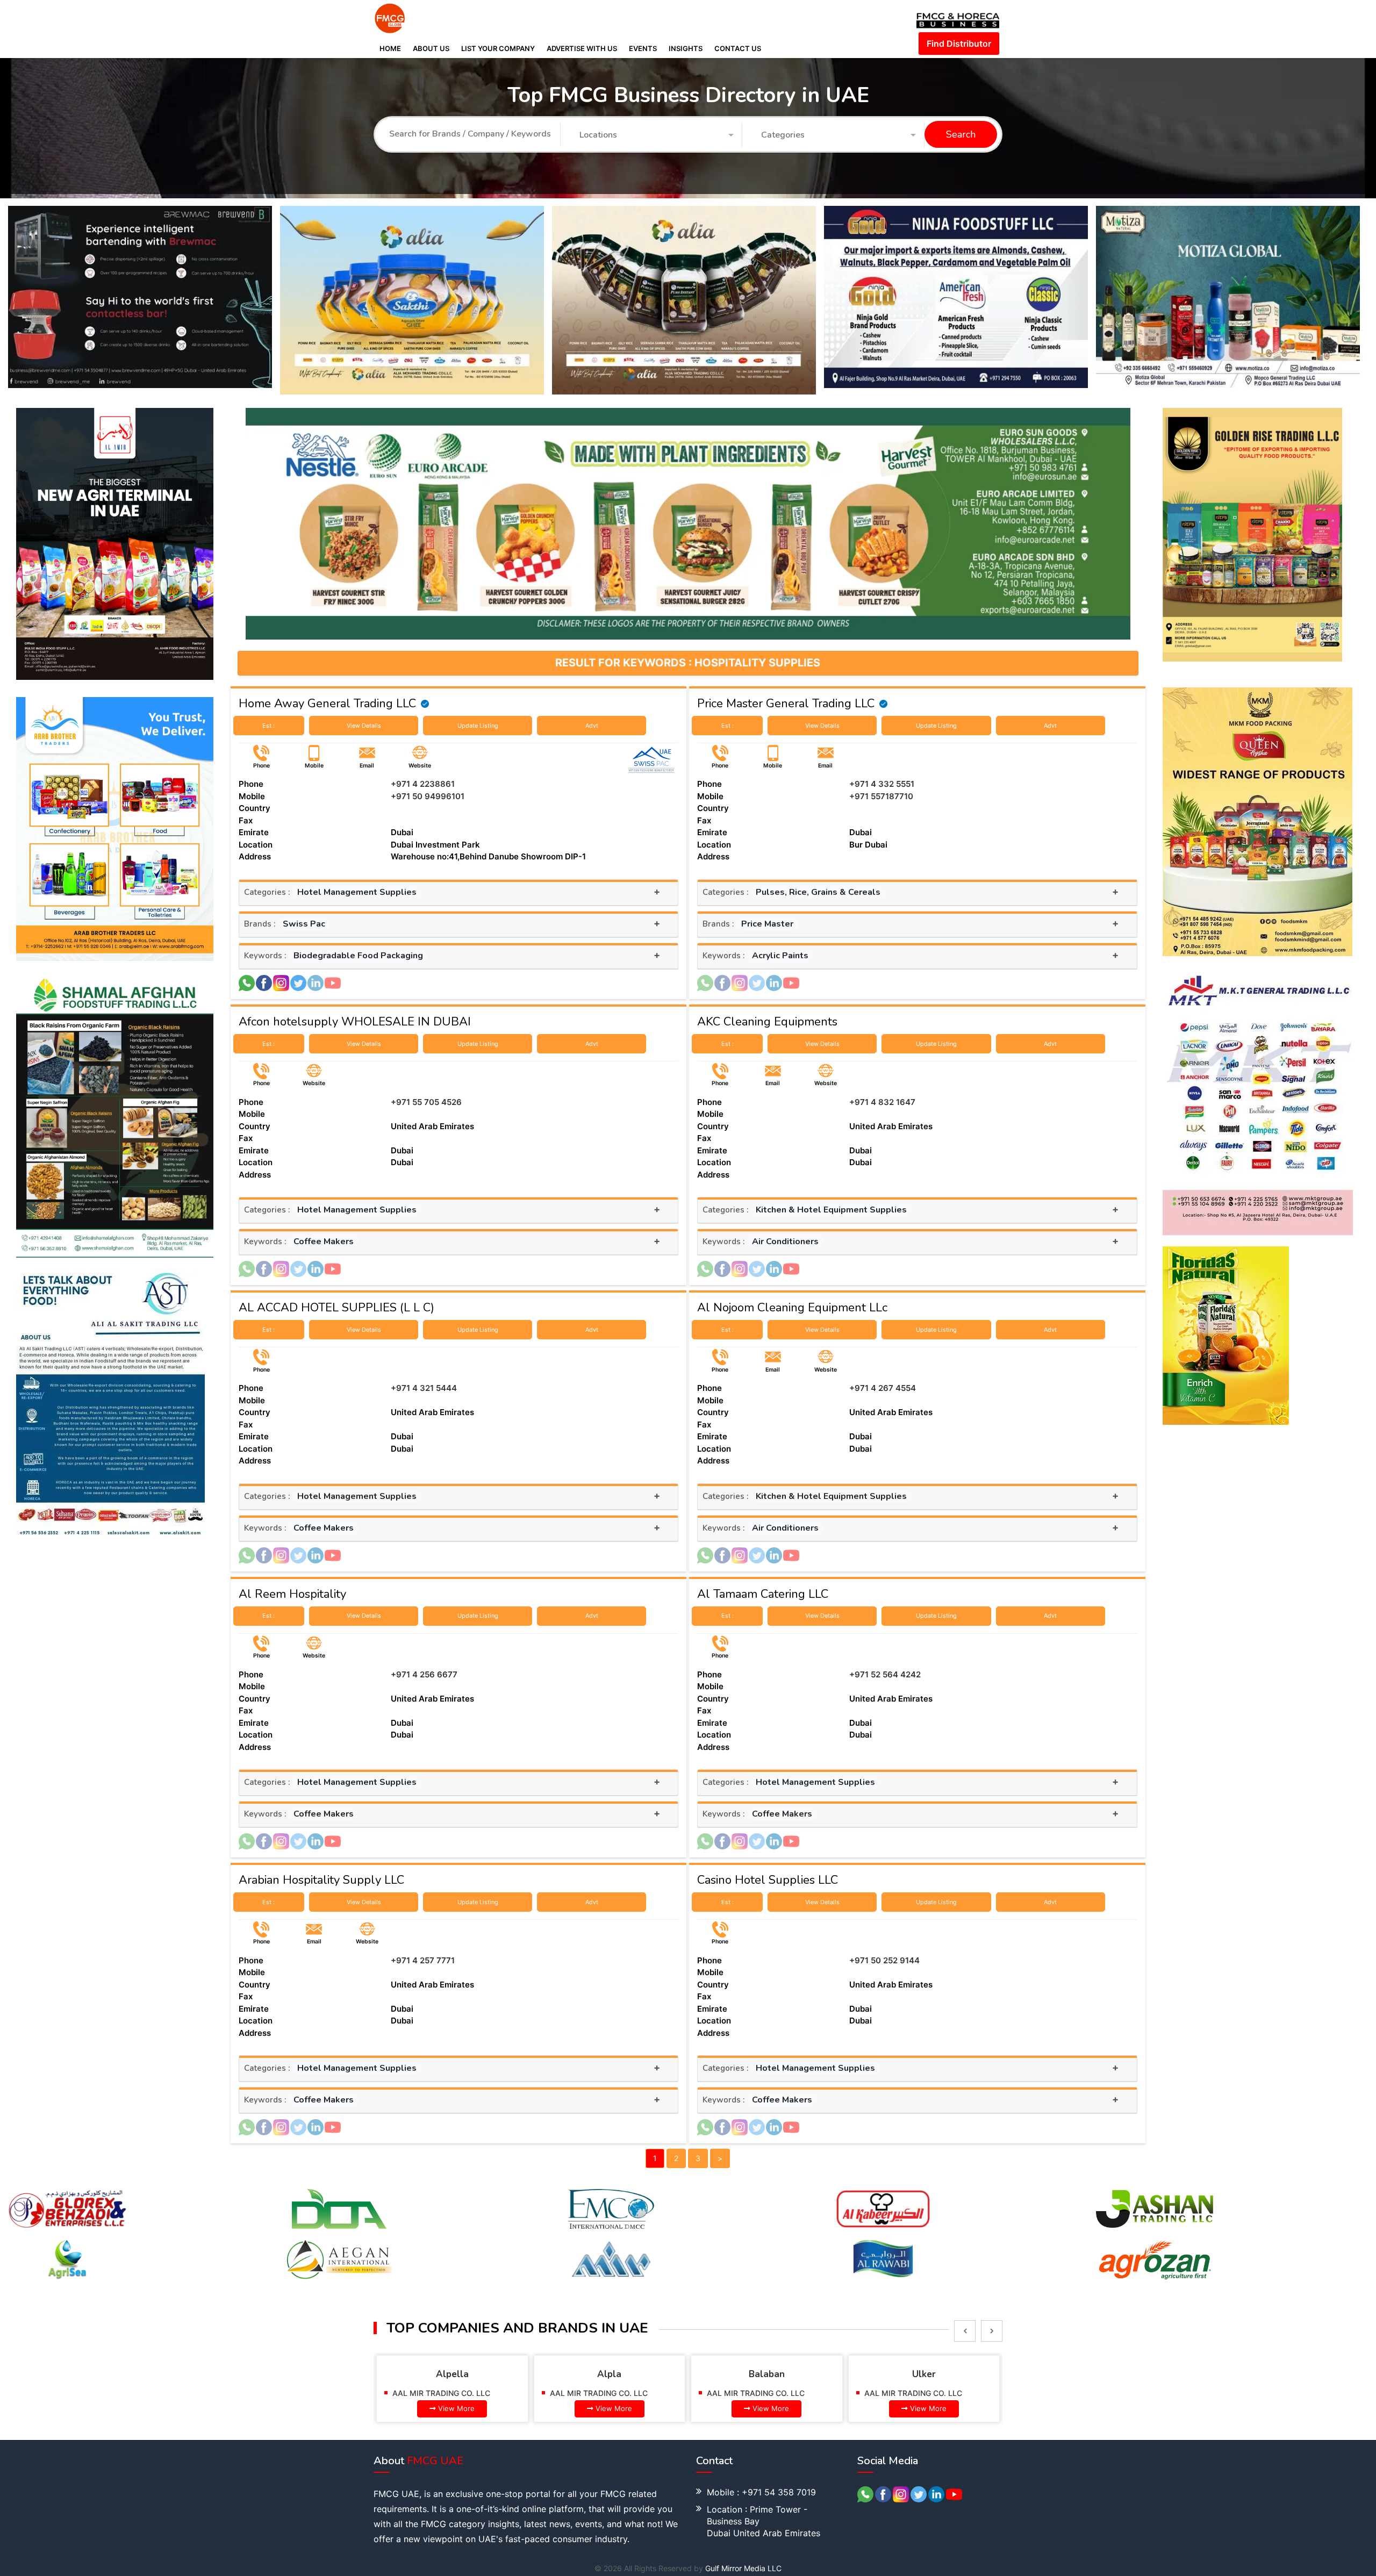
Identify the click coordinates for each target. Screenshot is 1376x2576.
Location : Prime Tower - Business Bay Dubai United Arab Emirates (764, 2521)
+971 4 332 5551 (882, 784)
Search (961, 135)
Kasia (924, 2374)
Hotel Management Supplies (357, 892)
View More (457, 2408)
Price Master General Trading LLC (786, 704)
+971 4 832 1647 (882, 1102)
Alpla (452, 2374)
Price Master (767, 924)
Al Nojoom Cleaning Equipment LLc (792, 1308)
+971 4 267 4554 (883, 1388)
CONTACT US (738, 48)
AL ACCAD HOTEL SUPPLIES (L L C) (336, 1308)
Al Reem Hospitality (292, 1594)
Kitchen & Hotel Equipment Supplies (831, 1210)
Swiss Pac (304, 924)
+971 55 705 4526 (426, 1102)
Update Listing (478, 726)
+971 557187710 (881, 796)
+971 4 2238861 (423, 784)
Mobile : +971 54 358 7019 (761, 2492)
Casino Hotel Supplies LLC (768, 1880)
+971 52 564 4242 (885, 1674)
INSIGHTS (686, 48)
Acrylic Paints (780, 956)
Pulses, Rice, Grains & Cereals (818, 892)
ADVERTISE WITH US (582, 48)
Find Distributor (959, 44)
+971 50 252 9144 (884, 1960)
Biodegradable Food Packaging (358, 956)
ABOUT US (431, 48)
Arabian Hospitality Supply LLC (321, 1880)
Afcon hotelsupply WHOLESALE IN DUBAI (355, 1022)
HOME (390, 48)
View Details (364, 726)
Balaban (610, 2374)
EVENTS (643, 48)
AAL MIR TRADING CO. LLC (442, 2393)
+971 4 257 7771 (423, 1960)
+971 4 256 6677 (424, 1674)
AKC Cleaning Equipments (767, 1022)
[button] (657, 135)
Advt (592, 726)
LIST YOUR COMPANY (498, 48)
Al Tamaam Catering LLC (763, 1594)
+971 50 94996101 (428, 796)
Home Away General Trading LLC (327, 704)
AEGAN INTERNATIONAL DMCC (921, 2393)
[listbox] (965, 2331)
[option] (144, 300)
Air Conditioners (785, 1242)
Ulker (767, 2374)
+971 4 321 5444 (424, 1388)
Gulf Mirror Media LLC (743, 2568)
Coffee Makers (324, 1242)
